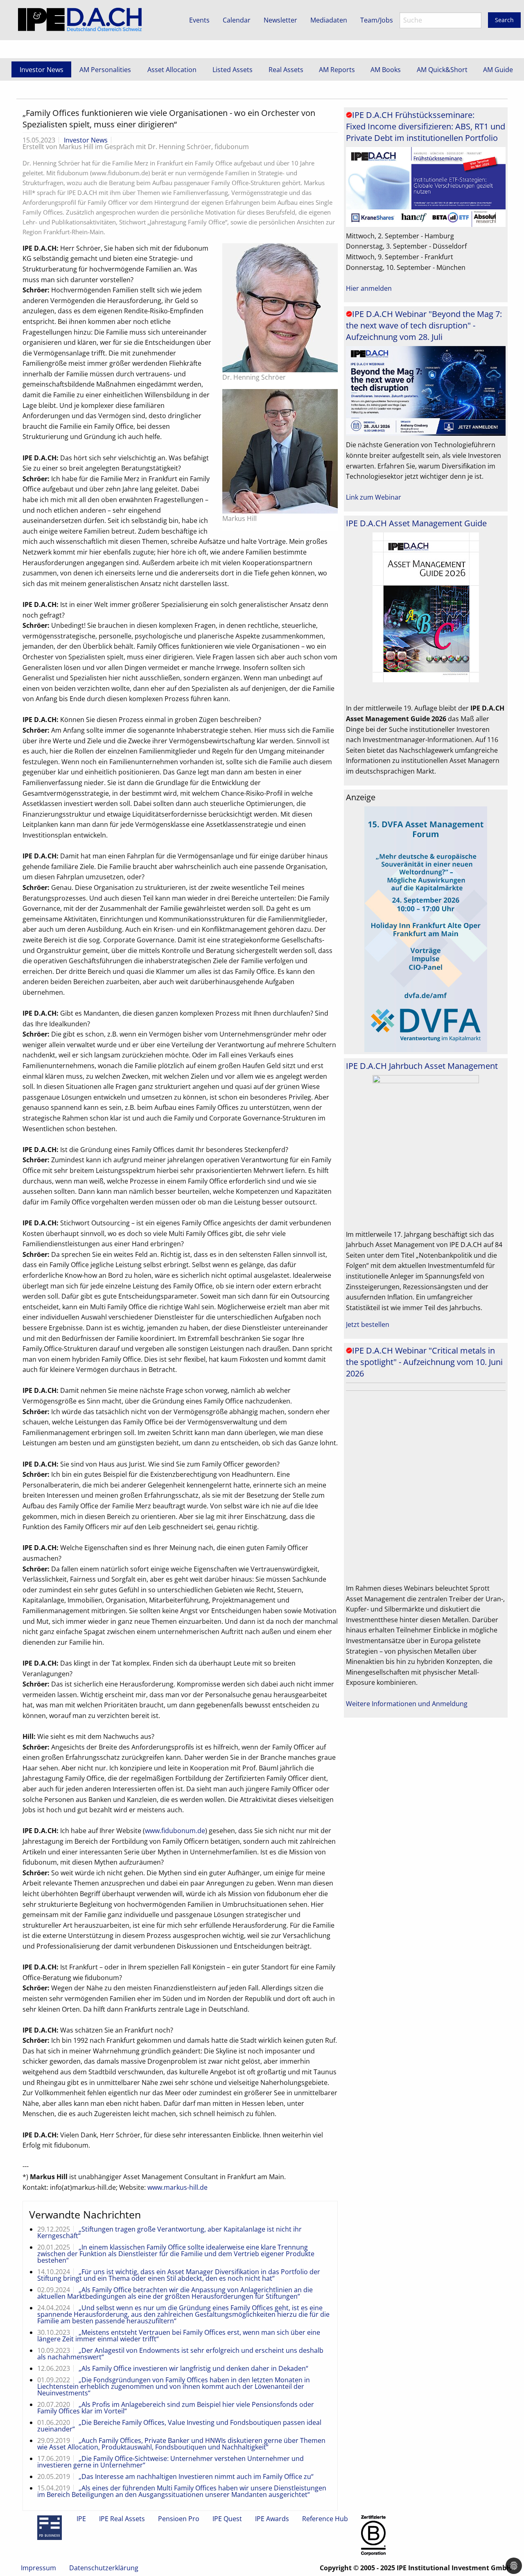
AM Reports (337, 70)
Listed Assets (233, 70)
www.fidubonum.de (175, 1831)
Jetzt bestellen (368, 1324)
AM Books (386, 70)
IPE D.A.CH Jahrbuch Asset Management (422, 1066)
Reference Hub (325, 2519)
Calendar (237, 20)
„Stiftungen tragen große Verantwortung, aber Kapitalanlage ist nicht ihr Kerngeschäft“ (169, 2232)
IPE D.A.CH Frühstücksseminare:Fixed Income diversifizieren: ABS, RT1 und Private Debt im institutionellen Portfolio (426, 126)
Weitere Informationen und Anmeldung (407, 1704)
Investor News (42, 70)
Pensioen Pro (179, 2519)
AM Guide (498, 70)
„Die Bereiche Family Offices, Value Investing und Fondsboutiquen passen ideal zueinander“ (179, 2426)
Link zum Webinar (374, 497)
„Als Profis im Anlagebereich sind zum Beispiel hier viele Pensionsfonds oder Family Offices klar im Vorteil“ (176, 2408)
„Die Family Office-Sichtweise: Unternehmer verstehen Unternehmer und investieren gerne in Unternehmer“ (171, 2462)
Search (504, 20)
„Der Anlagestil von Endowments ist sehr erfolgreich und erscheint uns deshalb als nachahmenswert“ (180, 2354)
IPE (81, 2519)
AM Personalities (105, 70)
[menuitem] (41, 69)
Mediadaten (329, 20)
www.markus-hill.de (177, 2187)
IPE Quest (227, 2519)
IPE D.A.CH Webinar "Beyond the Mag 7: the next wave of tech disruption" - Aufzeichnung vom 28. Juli (424, 325)
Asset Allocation (172, 70)
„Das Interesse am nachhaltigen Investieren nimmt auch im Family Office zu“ (196, 2476)
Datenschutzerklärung (104, 2568)
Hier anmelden (369, 288)
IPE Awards (272, 2519)
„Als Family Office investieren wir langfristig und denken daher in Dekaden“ (193, 2368)
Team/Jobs (377, 20)
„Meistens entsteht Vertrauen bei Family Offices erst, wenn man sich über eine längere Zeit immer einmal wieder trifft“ (179, 2336)
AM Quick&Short (442, 70)
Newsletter (280, 20)
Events (199, 20)
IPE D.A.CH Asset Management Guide (416, 523)
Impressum (38, 2568)
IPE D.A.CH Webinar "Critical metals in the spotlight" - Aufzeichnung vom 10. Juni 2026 (424, 1362)
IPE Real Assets (122, 2519)
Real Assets (286, 70)
